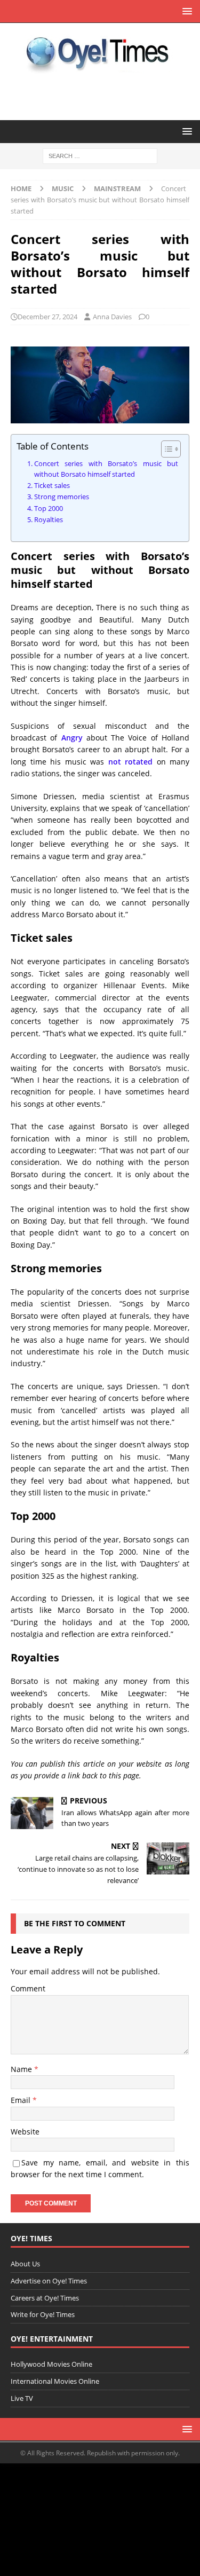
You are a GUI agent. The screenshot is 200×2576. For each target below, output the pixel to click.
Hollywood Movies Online (51, 2364)
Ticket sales (52, 486)
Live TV (22, 2398)
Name (22, 2069)
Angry (72, 738)
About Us (25, 2264)
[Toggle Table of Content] (166, 449)
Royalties (49, 520)
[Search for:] (100, 156)
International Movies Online (55, 2381)
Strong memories (62, 497)
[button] (185, 11)
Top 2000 (49, 509)
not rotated (131, 762)
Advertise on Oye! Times (49, 2281)
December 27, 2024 (47, 317)
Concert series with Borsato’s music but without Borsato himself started (106, 469)
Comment (28, 1988)
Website (25, 2132)
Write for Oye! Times (43, 2314)
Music (63, 188)
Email (22, 2100)
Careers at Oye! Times (45, 2298)
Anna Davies (112, 317)
